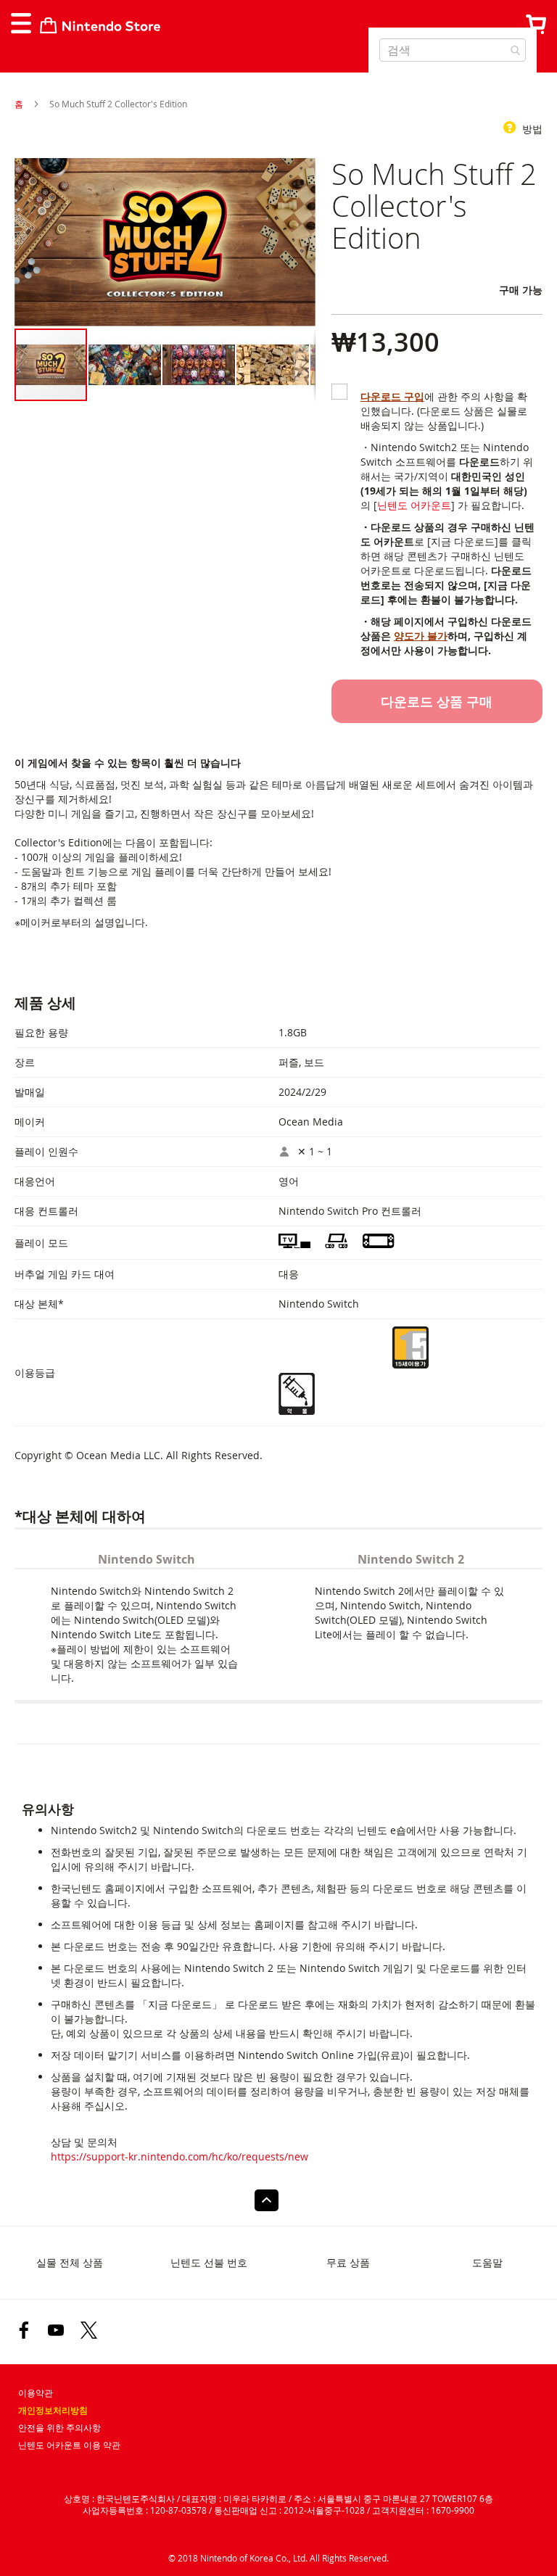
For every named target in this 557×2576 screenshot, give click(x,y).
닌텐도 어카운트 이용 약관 (69, 2445)
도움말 (487, 2262)
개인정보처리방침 (53, 2411)
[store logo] (100, 25)
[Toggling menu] (20, 23)
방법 (531, 129)
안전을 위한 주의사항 (59, 2428)
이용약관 (36, 2393)
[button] (125, 365)
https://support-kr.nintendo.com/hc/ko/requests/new (180, 2156)
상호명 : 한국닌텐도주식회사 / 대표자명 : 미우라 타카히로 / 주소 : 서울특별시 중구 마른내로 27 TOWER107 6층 (278, 2498)
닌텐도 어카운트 (414, 505)
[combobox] (453, 50)
